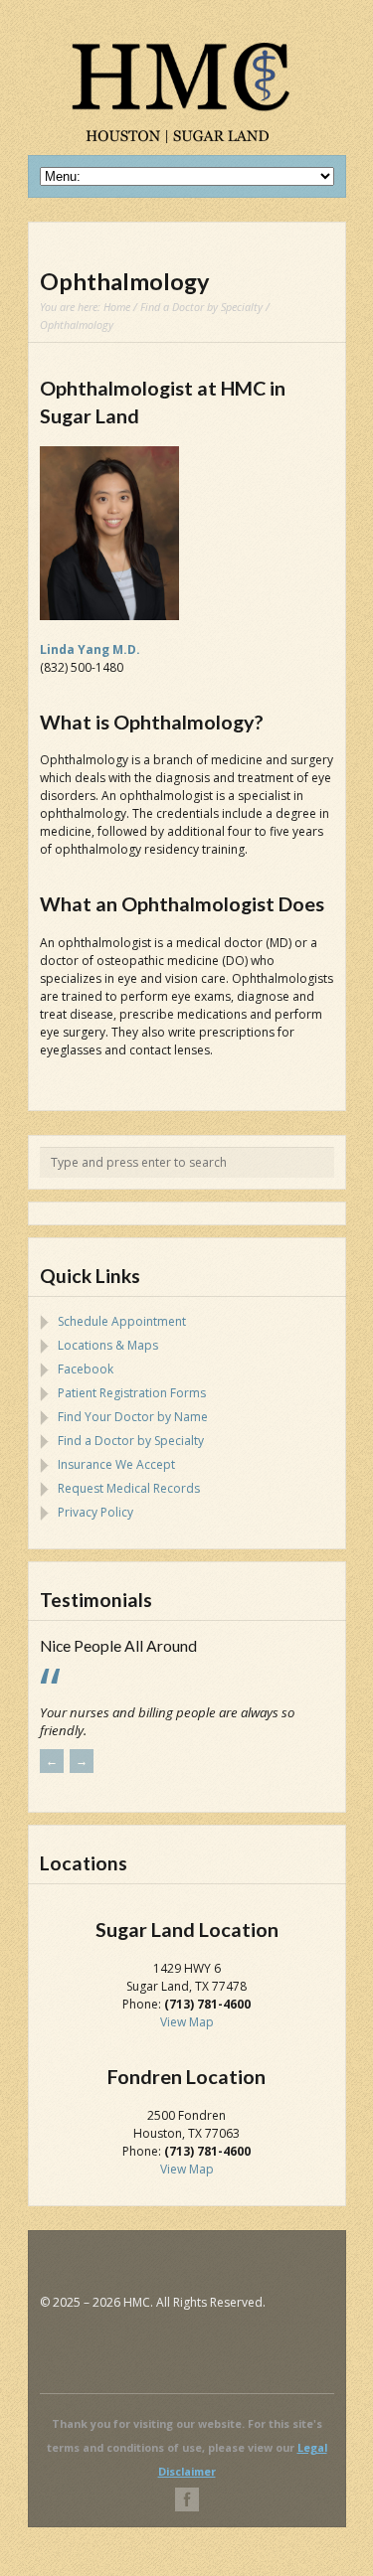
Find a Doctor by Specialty (201, 307)
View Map (187, 2040)
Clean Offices (86, 1646)
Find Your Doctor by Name (133, 1417)
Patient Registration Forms (132, 1393)
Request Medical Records (129, 1488)
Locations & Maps (108, 1345)
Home (117, 307)
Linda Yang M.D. (90, 649)
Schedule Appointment (122, 1321)
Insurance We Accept (116, 1464)
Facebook (86, 1369)
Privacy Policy (95, 1512)
